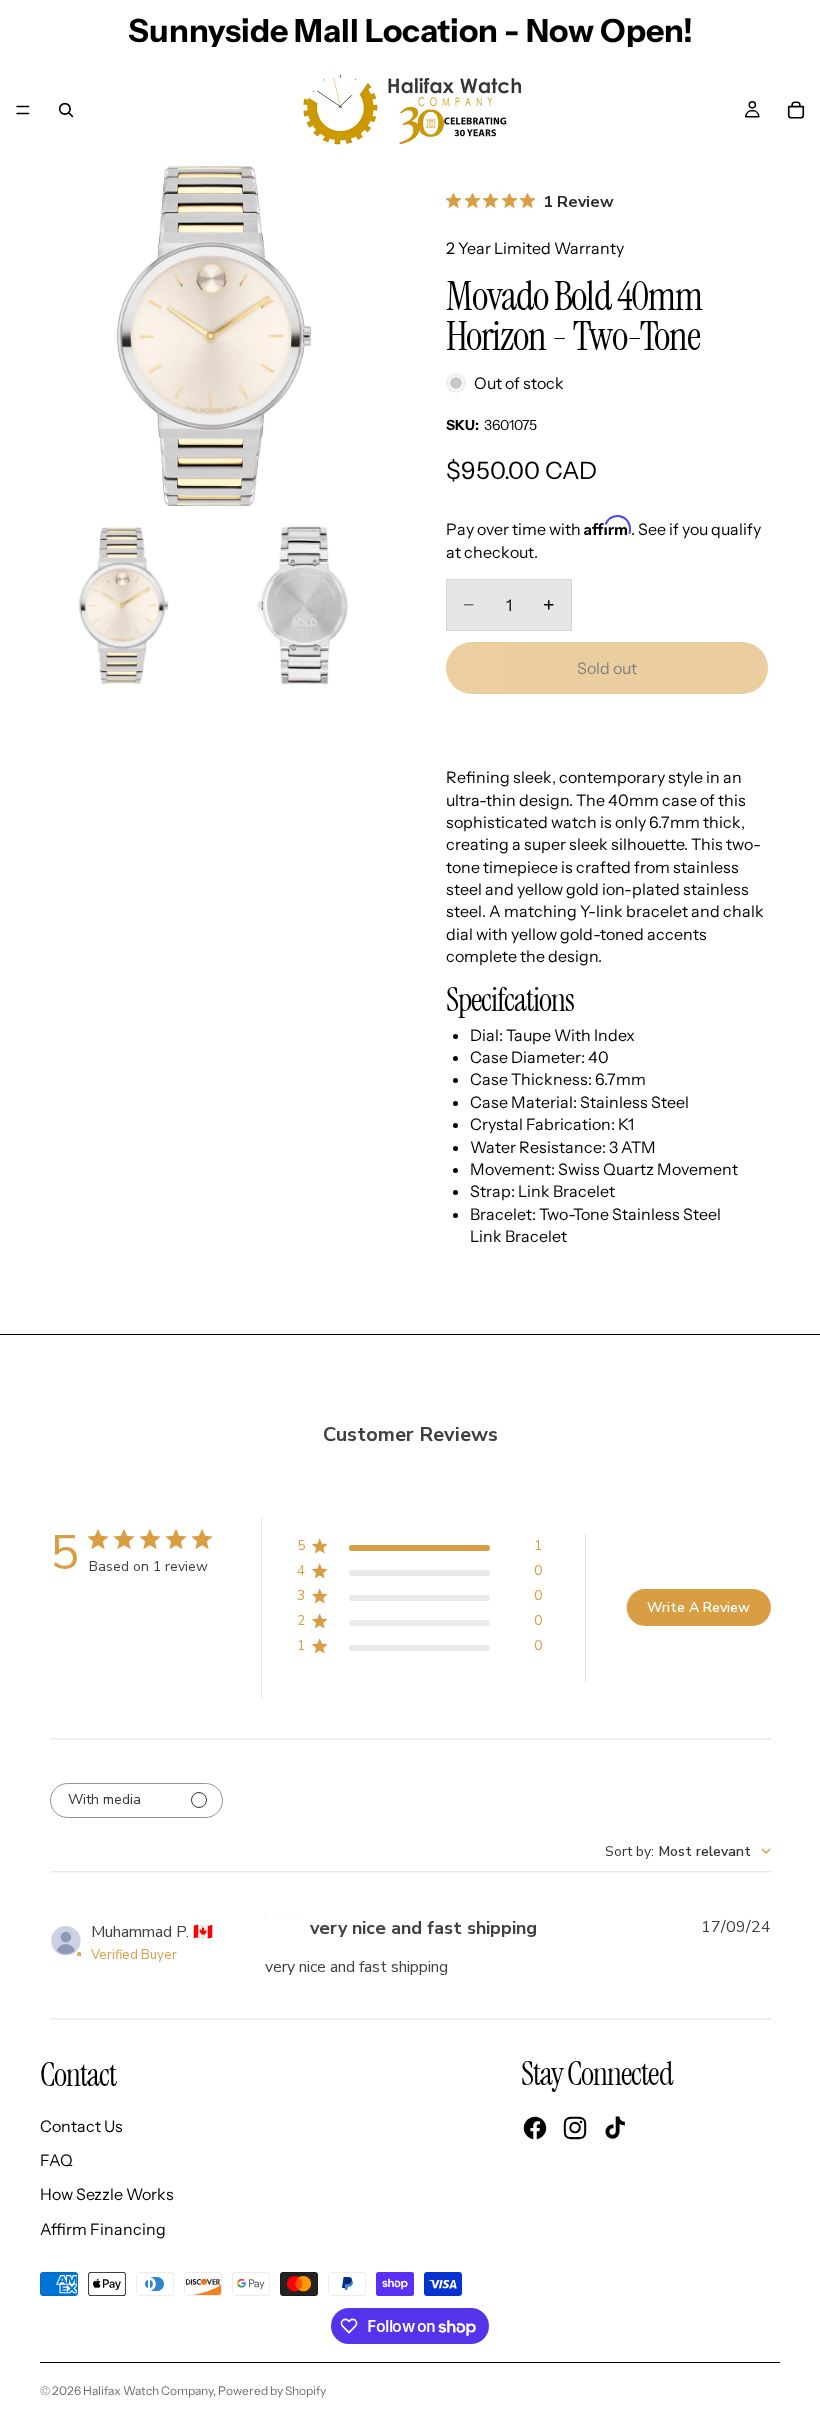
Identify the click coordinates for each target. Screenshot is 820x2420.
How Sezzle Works (107, 2194)
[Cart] (796, 110)
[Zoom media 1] (213, 337)
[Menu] (23, 110)
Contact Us (81, 2126)
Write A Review (698, 1607)
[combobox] (688, 1851)
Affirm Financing (103, 2229)
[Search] (66, 110)
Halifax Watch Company (148, 2390)
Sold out (607, 668)
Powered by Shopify (272, 2390)
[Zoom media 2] (123, 605)
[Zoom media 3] (302, 605)
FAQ (56, 2160)
